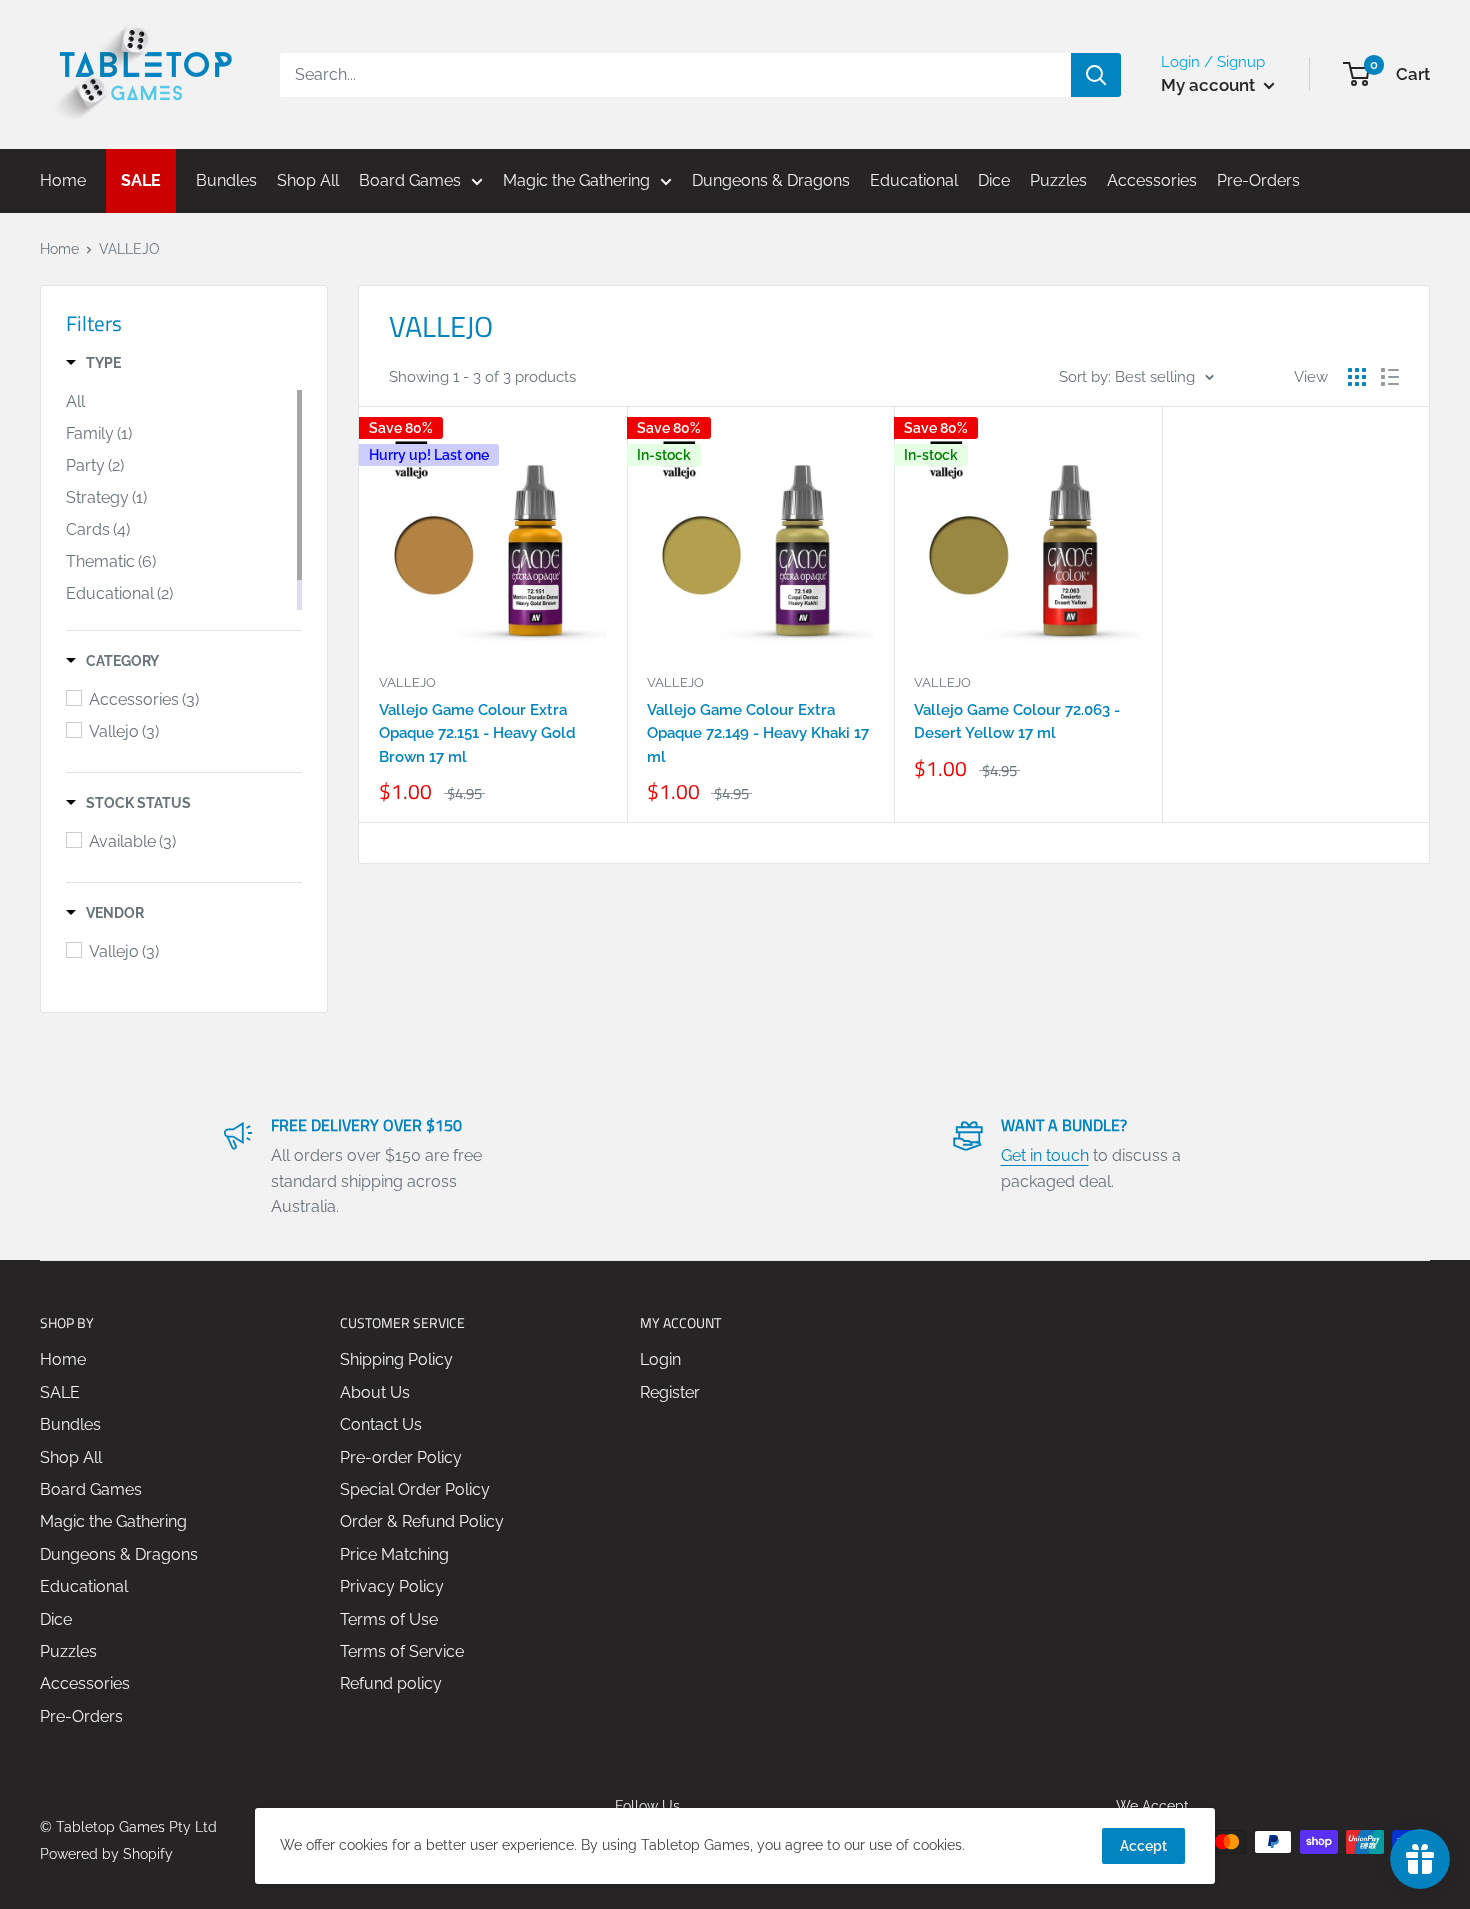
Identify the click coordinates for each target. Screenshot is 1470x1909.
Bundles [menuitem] (226, 180)
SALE (60, 1392)
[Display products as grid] (1357, 377)
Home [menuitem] (63, 180)
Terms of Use (389, 1619)
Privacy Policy (392, 1586)
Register (670, 1392)
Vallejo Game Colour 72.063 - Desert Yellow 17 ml (1017, 721)
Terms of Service (402, 1651)
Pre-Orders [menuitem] (1258, 180)
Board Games (91, 1489)
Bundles (70, 1424)
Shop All (71, 1457)
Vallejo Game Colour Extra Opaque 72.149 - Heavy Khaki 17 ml (758, 733)
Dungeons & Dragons (119, 1554)
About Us (375, 1392)
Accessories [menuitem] (1152, 180)
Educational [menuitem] (914, 180)
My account (1210, 85)
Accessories (85, 1683)
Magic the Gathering (113, 1521)
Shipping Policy (396, 1359)
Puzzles (68, 1651)
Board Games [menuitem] (410, 180)
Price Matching (394, 1554)
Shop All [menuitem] (308, 180)
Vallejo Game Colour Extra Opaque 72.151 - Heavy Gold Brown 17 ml (477, 733)
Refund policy (391, 1683)
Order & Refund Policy (422, 1521)
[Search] (1096, 75)
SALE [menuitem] (141, 180)
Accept (1143, 1846)
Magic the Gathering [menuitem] (576, 180)
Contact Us (381, 1424)
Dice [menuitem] (994, 180)
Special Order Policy (415, 1489)
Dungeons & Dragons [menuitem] (771, 180)
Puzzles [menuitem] (1058, 180)
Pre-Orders (81, 1716)
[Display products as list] (1390, 377)
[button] (93, 363)
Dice (56, 1619)
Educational (84, 1586)
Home (59, 249)
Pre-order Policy (401, 1457)
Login (660, 1359)
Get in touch (1045, 1155)
